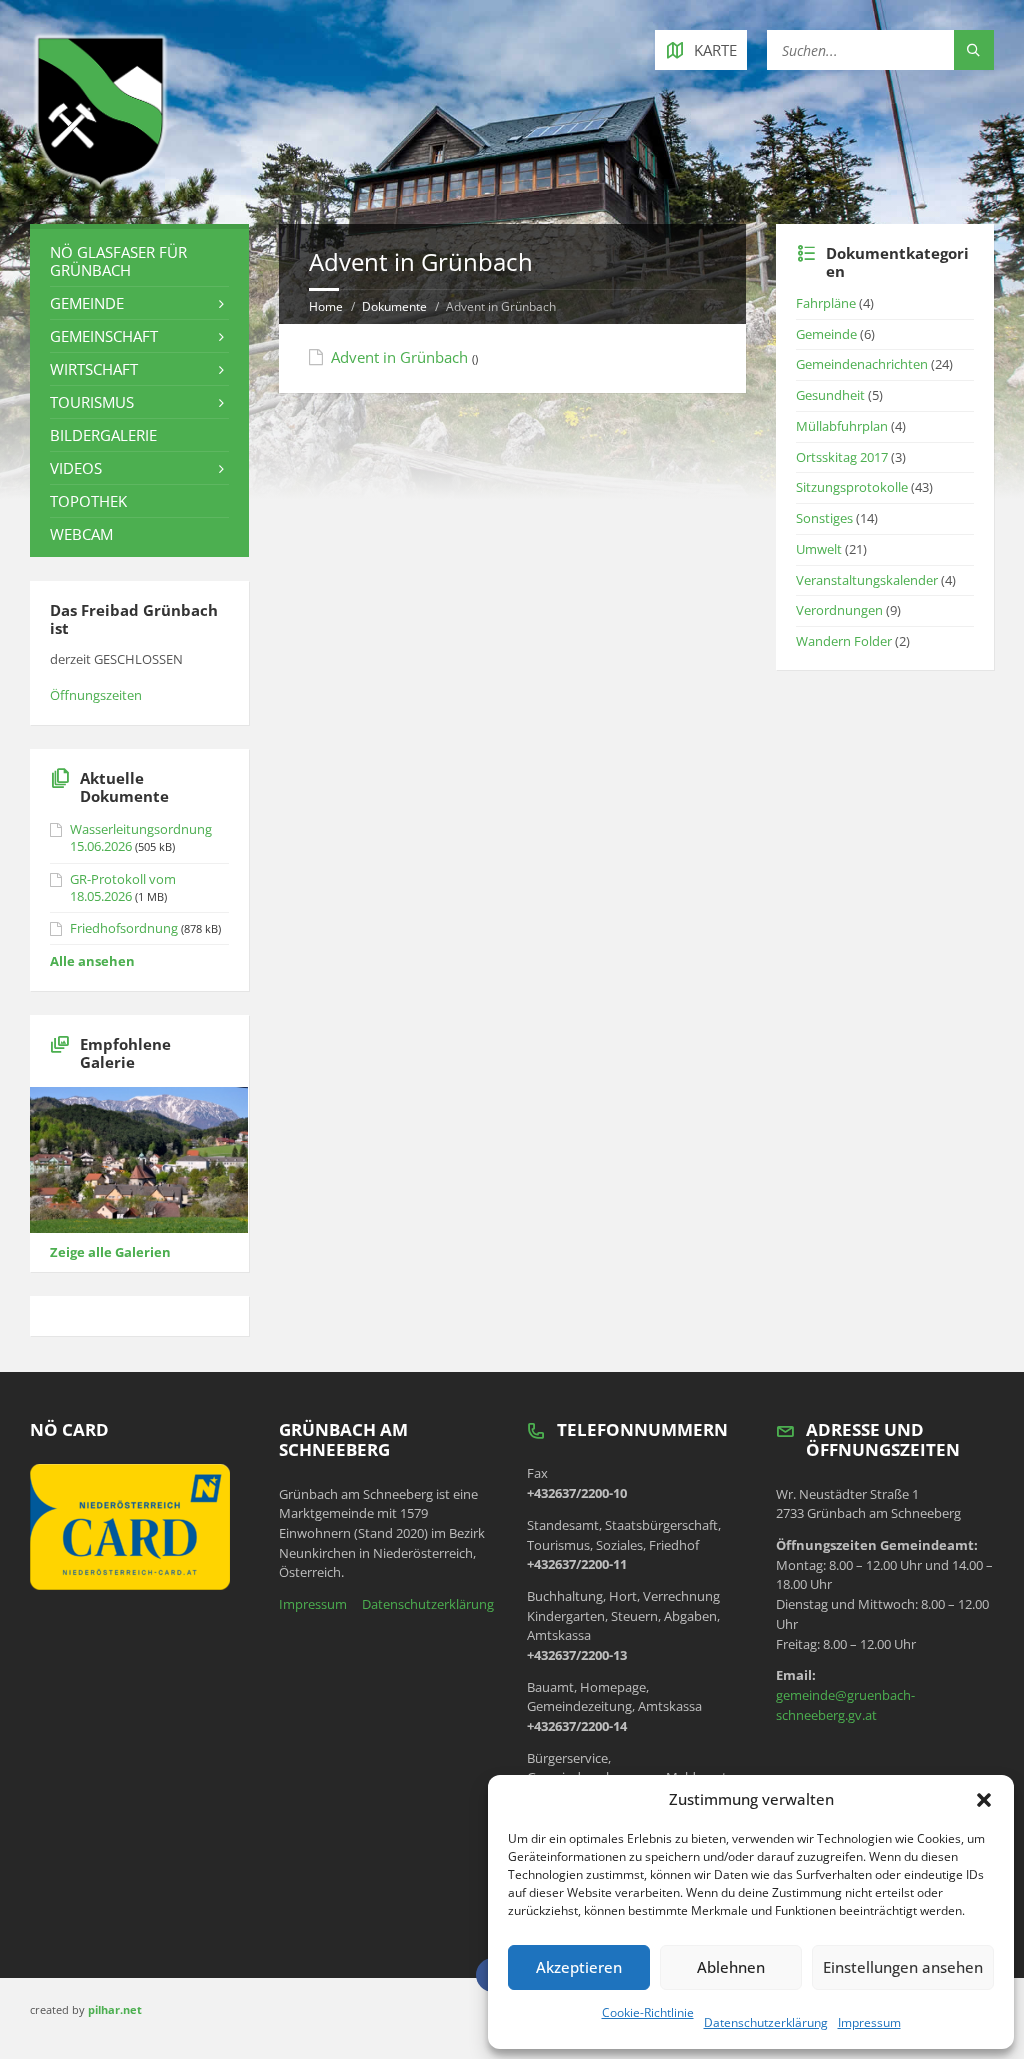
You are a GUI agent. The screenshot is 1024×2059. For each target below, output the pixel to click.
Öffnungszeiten (96, 695)
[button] (984, 1800)
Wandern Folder (844, 641)
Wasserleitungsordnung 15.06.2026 (141, 837)
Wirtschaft (94, 369)
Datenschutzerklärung (766, 2022)
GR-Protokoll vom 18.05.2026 (123, 887)
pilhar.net (115, 2009)
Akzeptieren (579, 1967)
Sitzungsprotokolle (852, 487)
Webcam (81, 534)
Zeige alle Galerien (110, 1252)
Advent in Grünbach (399, 357)
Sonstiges (824, 518)
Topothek (88, 501)
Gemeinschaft (104, 336)
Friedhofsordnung (124, 928)
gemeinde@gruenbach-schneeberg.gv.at (845, 1705)
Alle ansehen (92, 961)
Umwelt (819, 549)
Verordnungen (839, 610)
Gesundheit (830, 395)
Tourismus (92, 402)
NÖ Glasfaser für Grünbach (118, 261)
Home (326, 306)
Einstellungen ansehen (903, 1967)
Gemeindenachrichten (862, 364)
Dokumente (394, 306)
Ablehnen (731, 1967)
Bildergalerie (103, 435)
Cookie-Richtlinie (648, 2012)
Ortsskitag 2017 (842, 457)
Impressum (869, 2022)
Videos (76, 468)
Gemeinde (87, 303)
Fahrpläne (826, 303)
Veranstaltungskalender (867, 580)
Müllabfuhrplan (842, 426)
